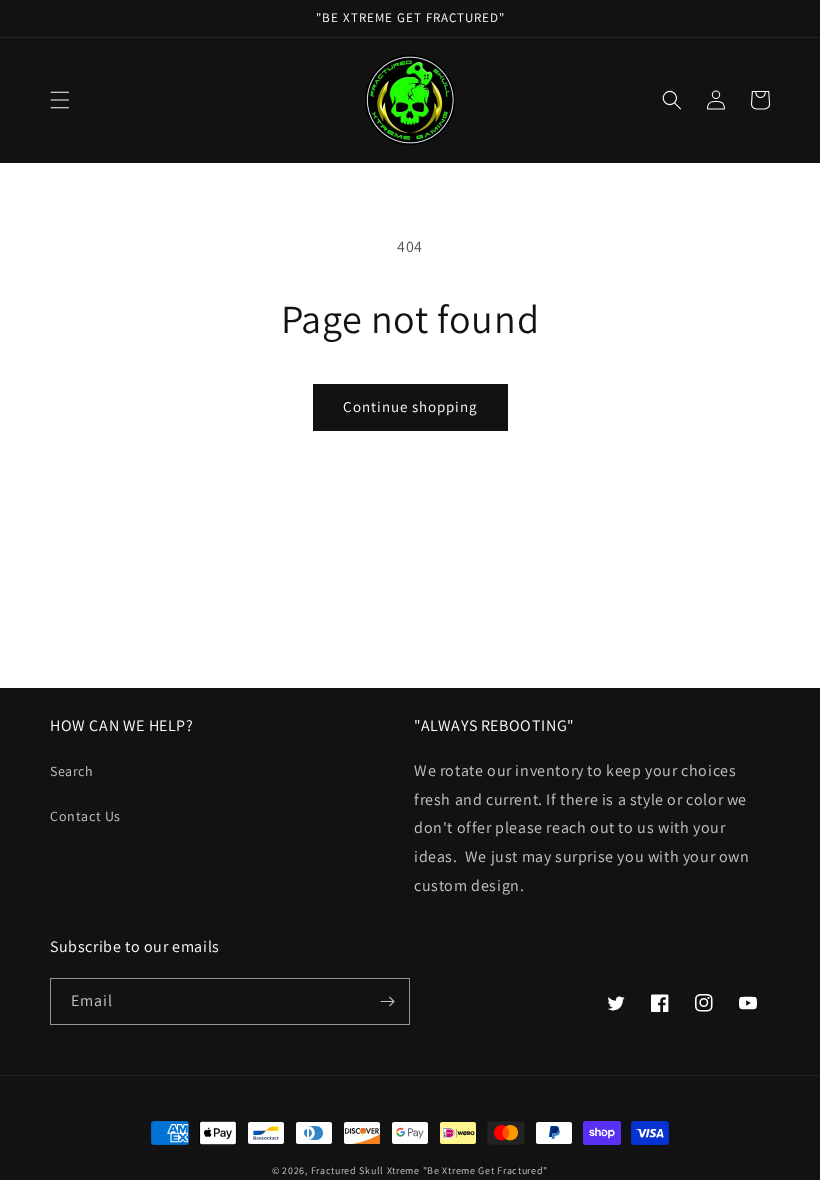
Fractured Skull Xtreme (365, 1170)
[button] (60, 100)
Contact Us (85, 816)
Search (72, 771)
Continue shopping (410, 406)
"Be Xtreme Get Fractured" (486, 1170)
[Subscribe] (387, 1001)
